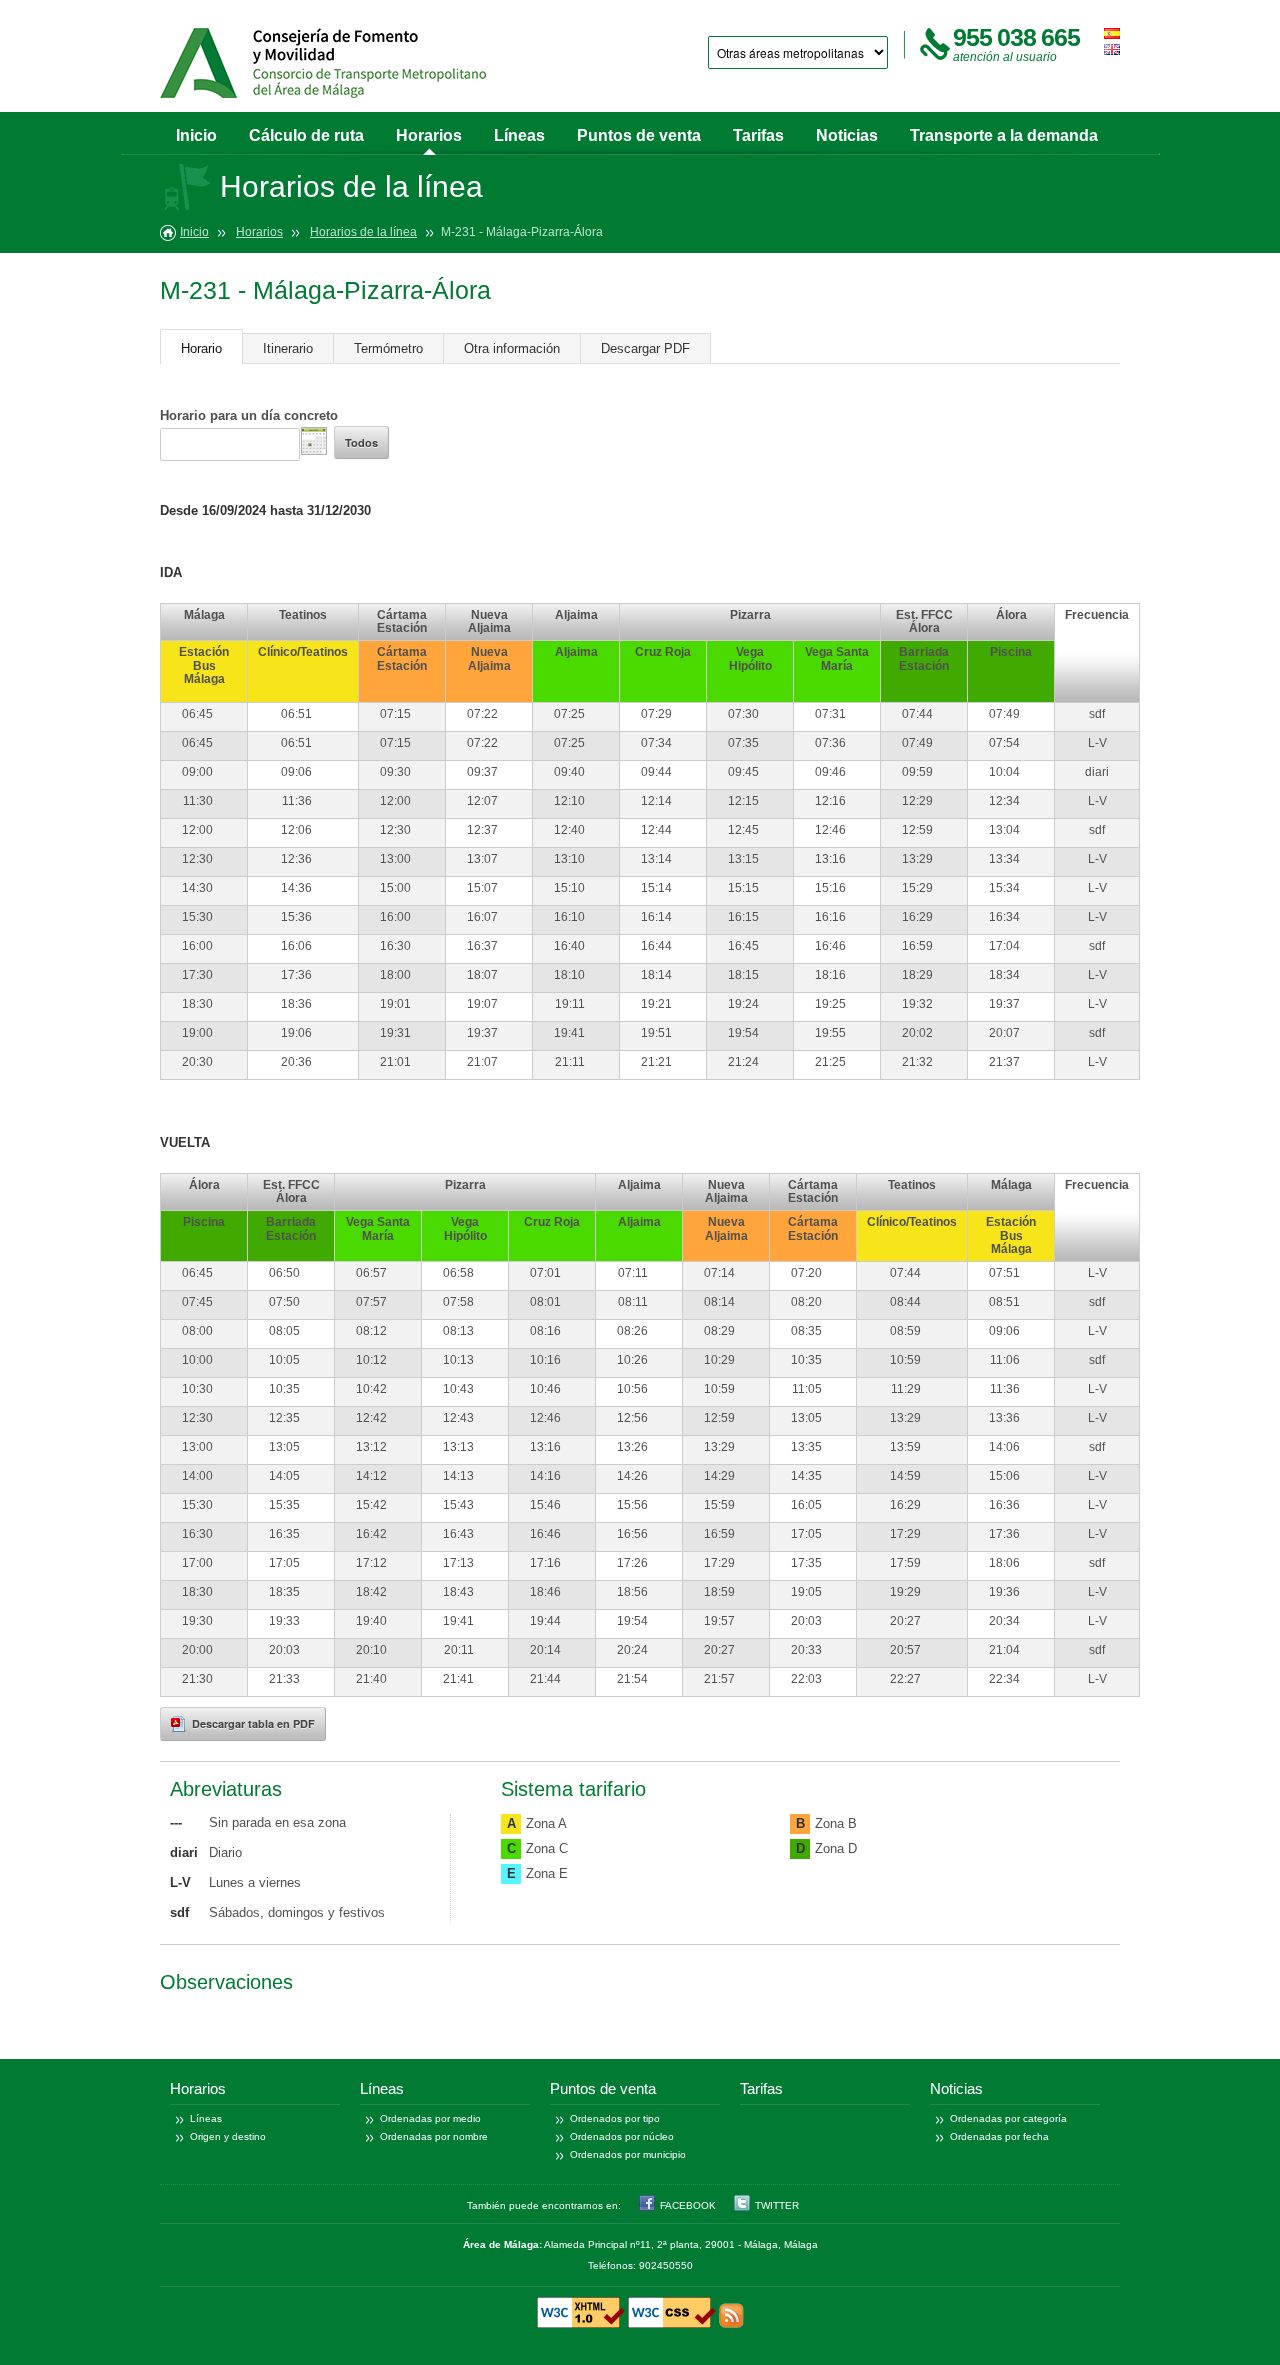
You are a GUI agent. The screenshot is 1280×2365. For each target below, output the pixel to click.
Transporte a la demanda (1004, 135)
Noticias (847, 135)
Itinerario (288, 348)
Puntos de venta (639, 135)
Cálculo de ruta (306, 135)
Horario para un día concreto (249, 415)
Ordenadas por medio (430, 2118)
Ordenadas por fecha (999, 2136)
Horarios (429, 135)
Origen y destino (228, 2136)
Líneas (519, 135)
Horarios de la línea (363, 232)
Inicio (196, 135)
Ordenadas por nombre (434, 2136)
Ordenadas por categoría (1008, 2118)
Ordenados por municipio (628, 2154)
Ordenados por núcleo (622, 2136)
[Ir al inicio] (323, 63)
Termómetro (388, 348)
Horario (201, 348)
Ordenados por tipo (615, 2118)
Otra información (512, 348)
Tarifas (758, 135)
